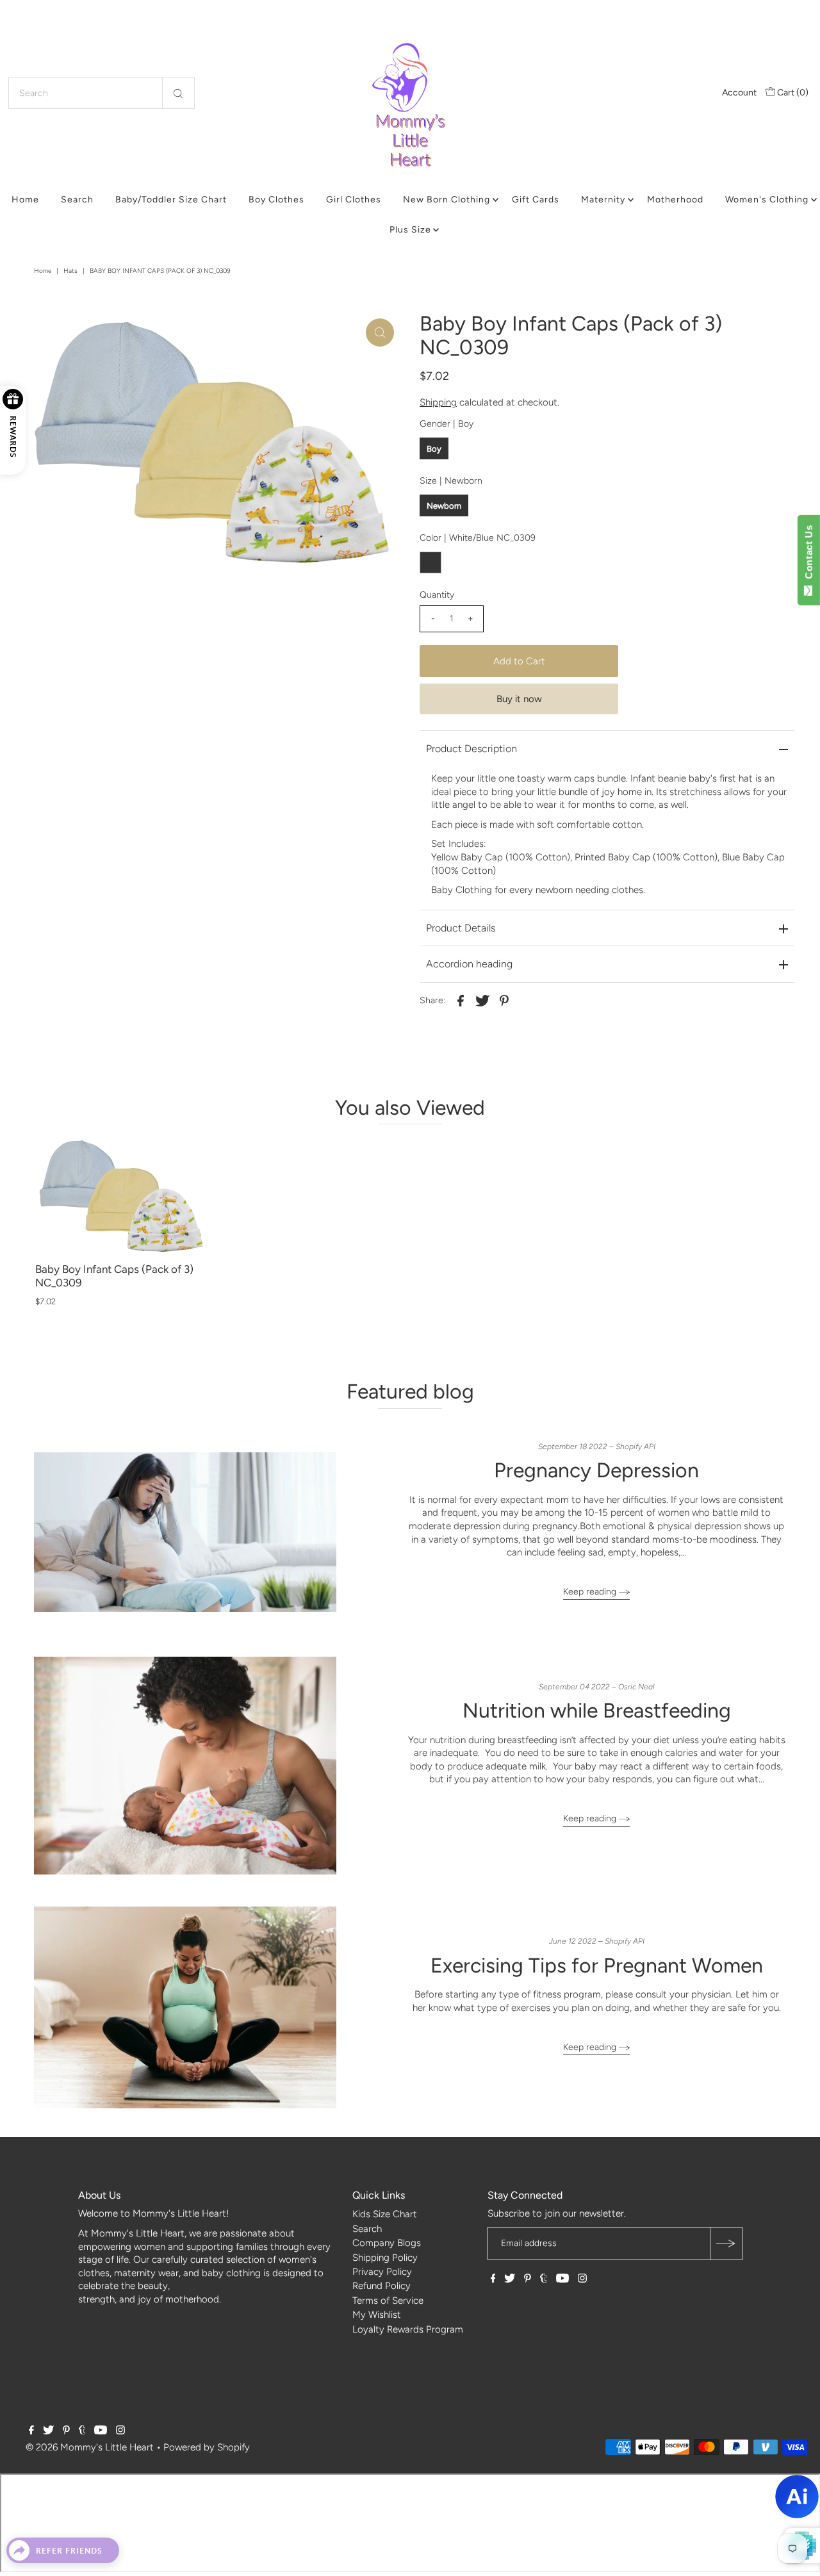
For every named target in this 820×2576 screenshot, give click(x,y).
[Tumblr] (544, 2279)
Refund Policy (381, 2286)
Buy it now (519, 699)
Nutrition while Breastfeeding (597, 1710)
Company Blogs (387, 2243)
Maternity (603, 200)
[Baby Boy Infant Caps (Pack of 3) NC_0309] (122, 1196)
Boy (434, 449)
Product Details (461, 928)
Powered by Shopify (207, 2447)
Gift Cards (536, 200)
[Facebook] (493, 2279)
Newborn (444, 506)
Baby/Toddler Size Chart (171, 200)
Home (25, 200)
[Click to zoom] (380, 332)
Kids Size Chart (385, 2214)
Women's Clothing (767, 200)
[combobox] (102, 93)
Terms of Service (388, 2301)
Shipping (438, 402)
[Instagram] (582, 2279)
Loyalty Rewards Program (408, 2329)
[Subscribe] (726, 2244)
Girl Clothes (354, 200)
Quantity (437, 595)
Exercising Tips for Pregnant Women (597, 1965)
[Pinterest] (528, 2279)
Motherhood (675, 200)
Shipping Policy (385, 2258)
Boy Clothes (276, 200)
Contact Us (809, 555)
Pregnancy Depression (596, 1470)
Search (77, 200)
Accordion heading (469, 964)
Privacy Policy (382, 2272)
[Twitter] (510, 2279)
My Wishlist (377, 2315)
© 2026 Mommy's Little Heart (90, 2447)
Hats (70, 271)
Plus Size (410, 230)
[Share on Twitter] (482, 1000)
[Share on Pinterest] (504, 1000)
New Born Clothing (447, 200)
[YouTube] (562, 2279)
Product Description (471, 749)
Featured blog (410, 1391)
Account (739, 93)
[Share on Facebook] (461, 1000)
